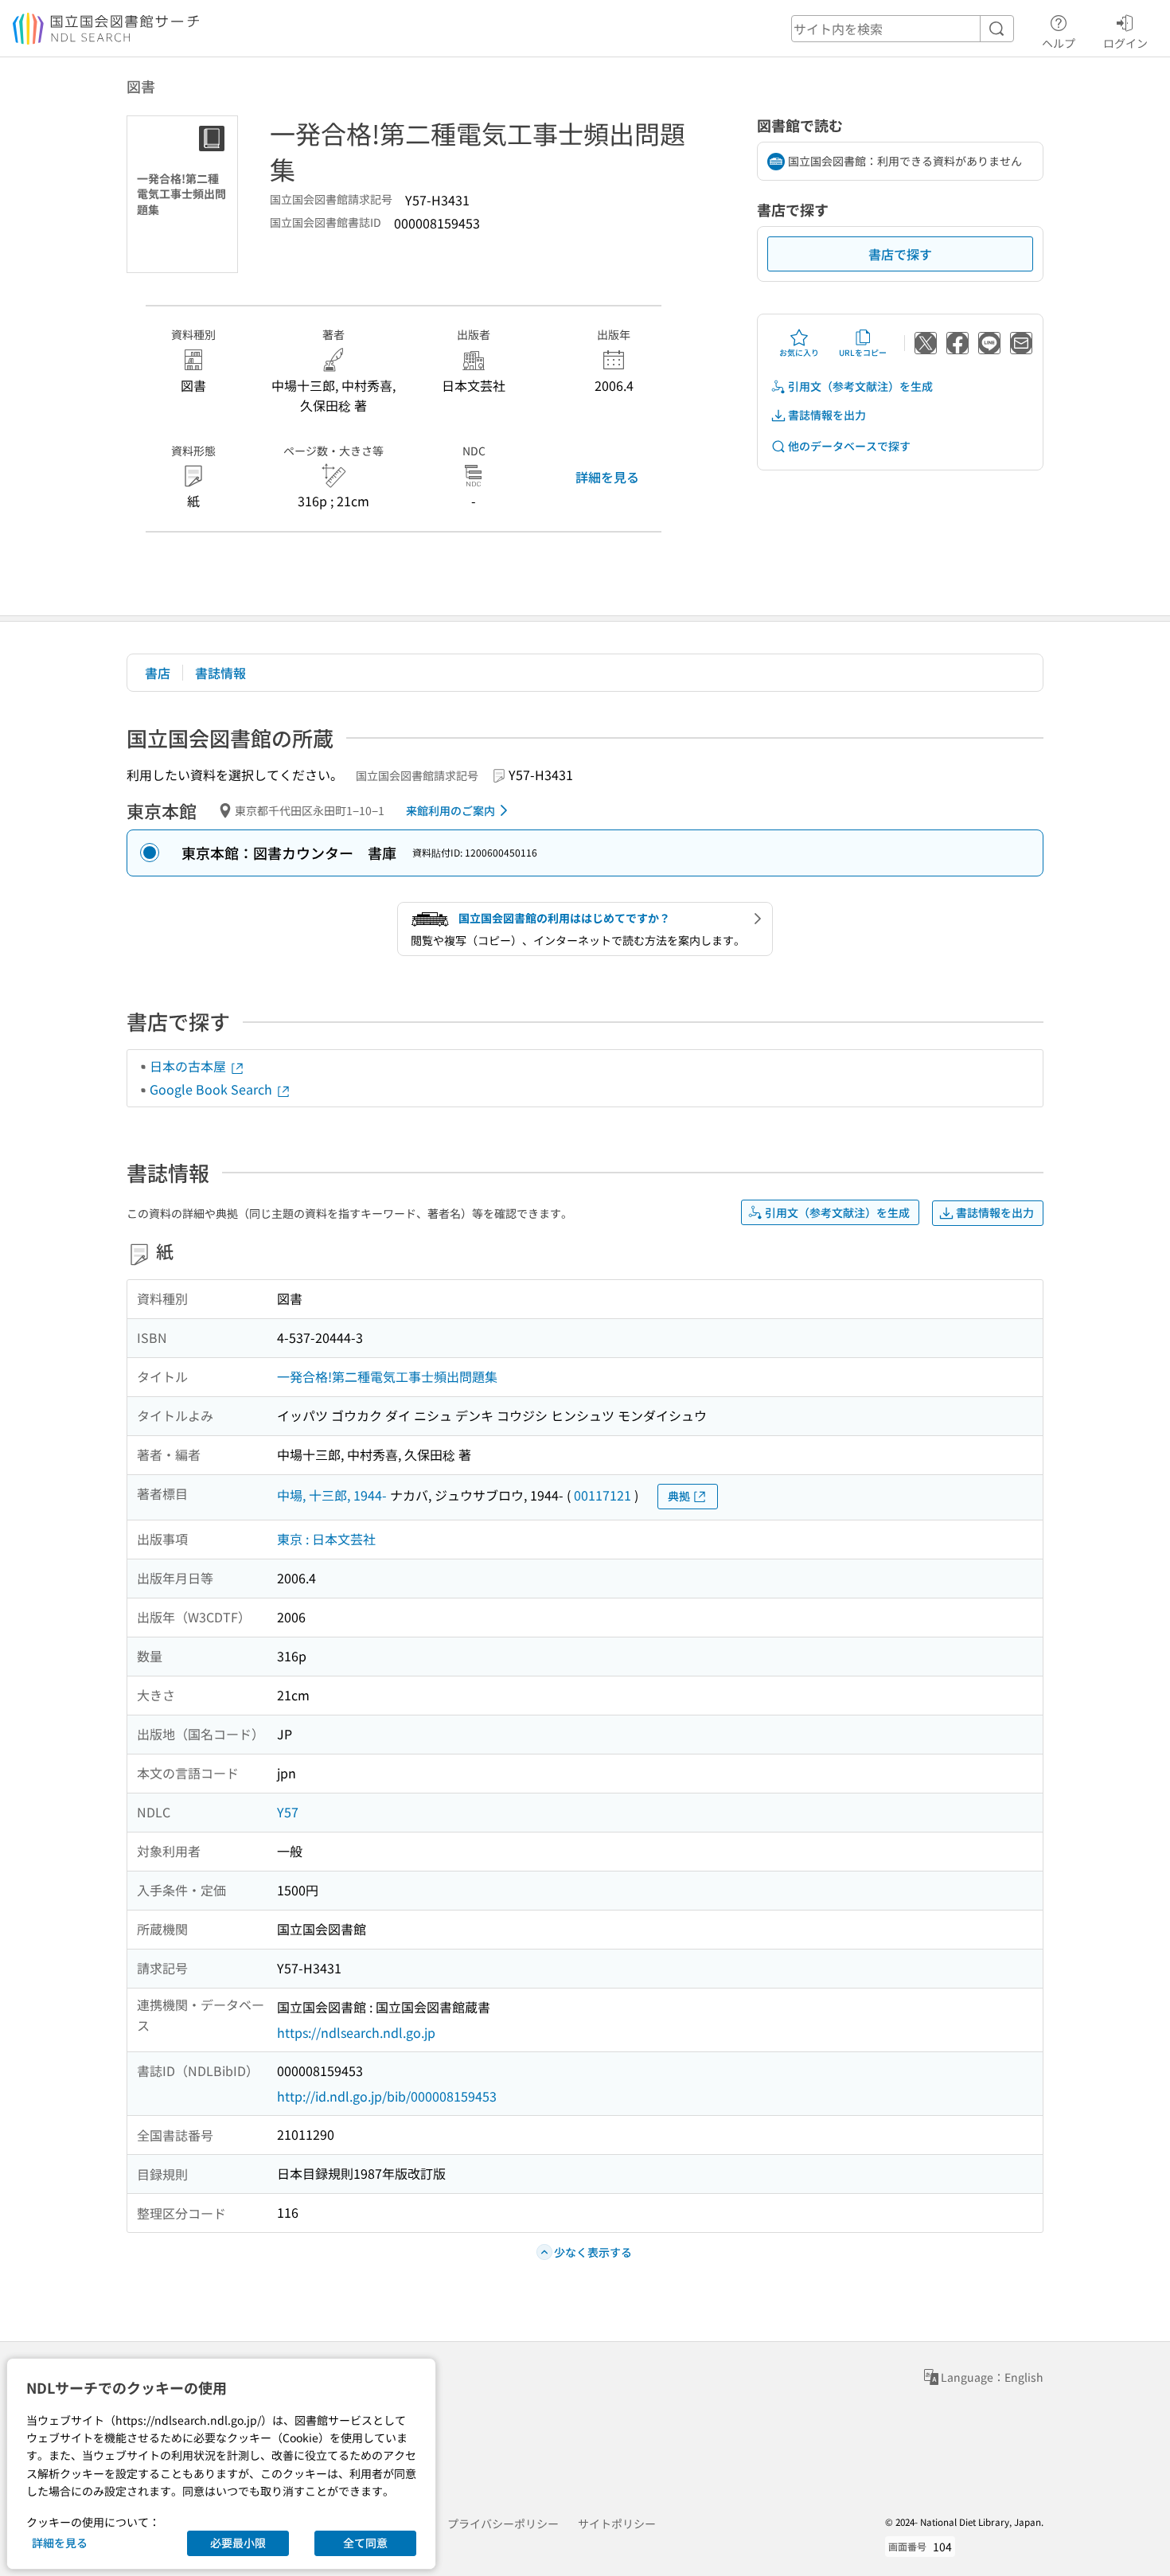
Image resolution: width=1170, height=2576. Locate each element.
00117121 (603, 1495)
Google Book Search (213, 1089)
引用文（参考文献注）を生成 (860, 386)
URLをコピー (863, 352)
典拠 (679, 1496)
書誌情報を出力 (827, 415)
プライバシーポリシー (503, 2523)
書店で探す (900, 254)
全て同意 (365, 2543)
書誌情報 (220, 673)
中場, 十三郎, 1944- (332, 1495)
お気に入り (799, 352)
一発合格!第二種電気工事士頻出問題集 (387, 1376)
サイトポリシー (617, 2523)
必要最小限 (238, 2543)
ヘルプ (1059, 43)
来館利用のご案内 (450, 810)
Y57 (288, 1812)
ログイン (1125, 43)
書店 (158, 673)
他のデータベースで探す (849, 446)
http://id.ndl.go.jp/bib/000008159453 (387, 2096)
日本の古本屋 (189, 1066)
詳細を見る (607, 477)
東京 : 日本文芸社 (326, 1539)
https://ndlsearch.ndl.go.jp (356, 2032)
